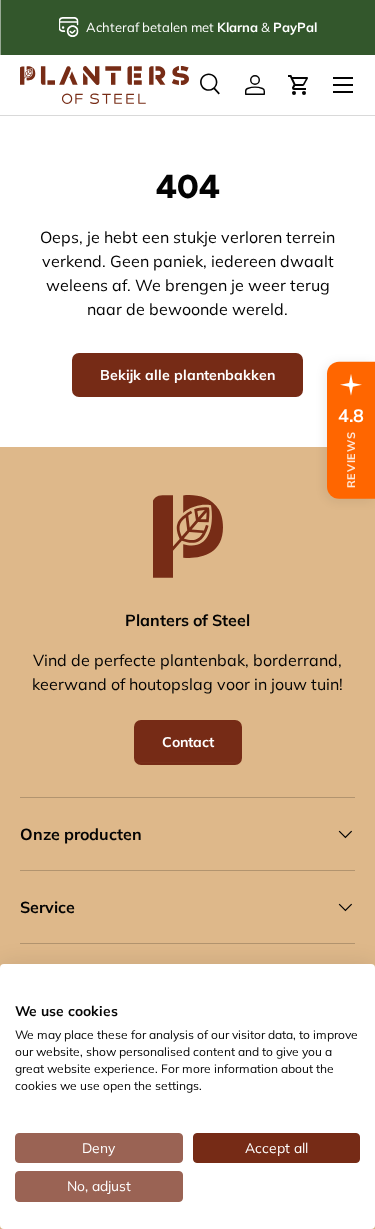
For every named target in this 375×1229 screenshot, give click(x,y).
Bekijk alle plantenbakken (187, 375)
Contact (188, 742)
